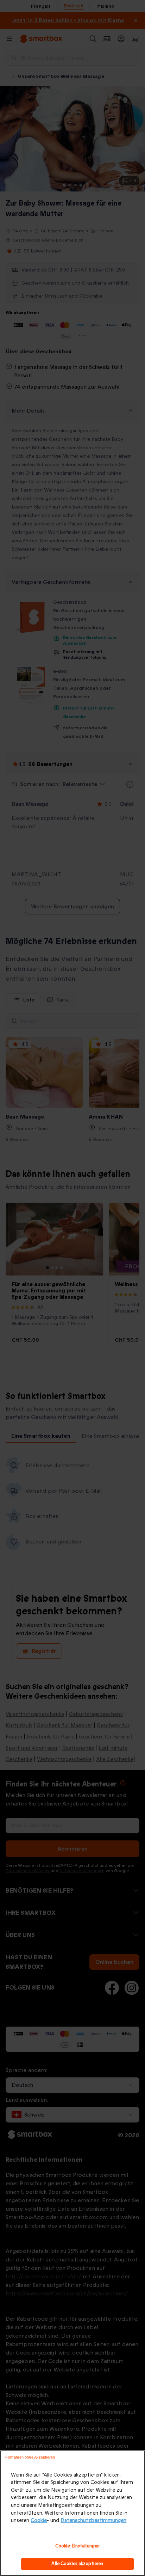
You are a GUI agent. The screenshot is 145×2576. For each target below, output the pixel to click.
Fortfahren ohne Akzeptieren (30, 2457)
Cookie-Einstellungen (78, 2546)
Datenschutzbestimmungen (93, 2520)
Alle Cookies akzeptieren (77, 2564)
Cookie (39, 2520)
